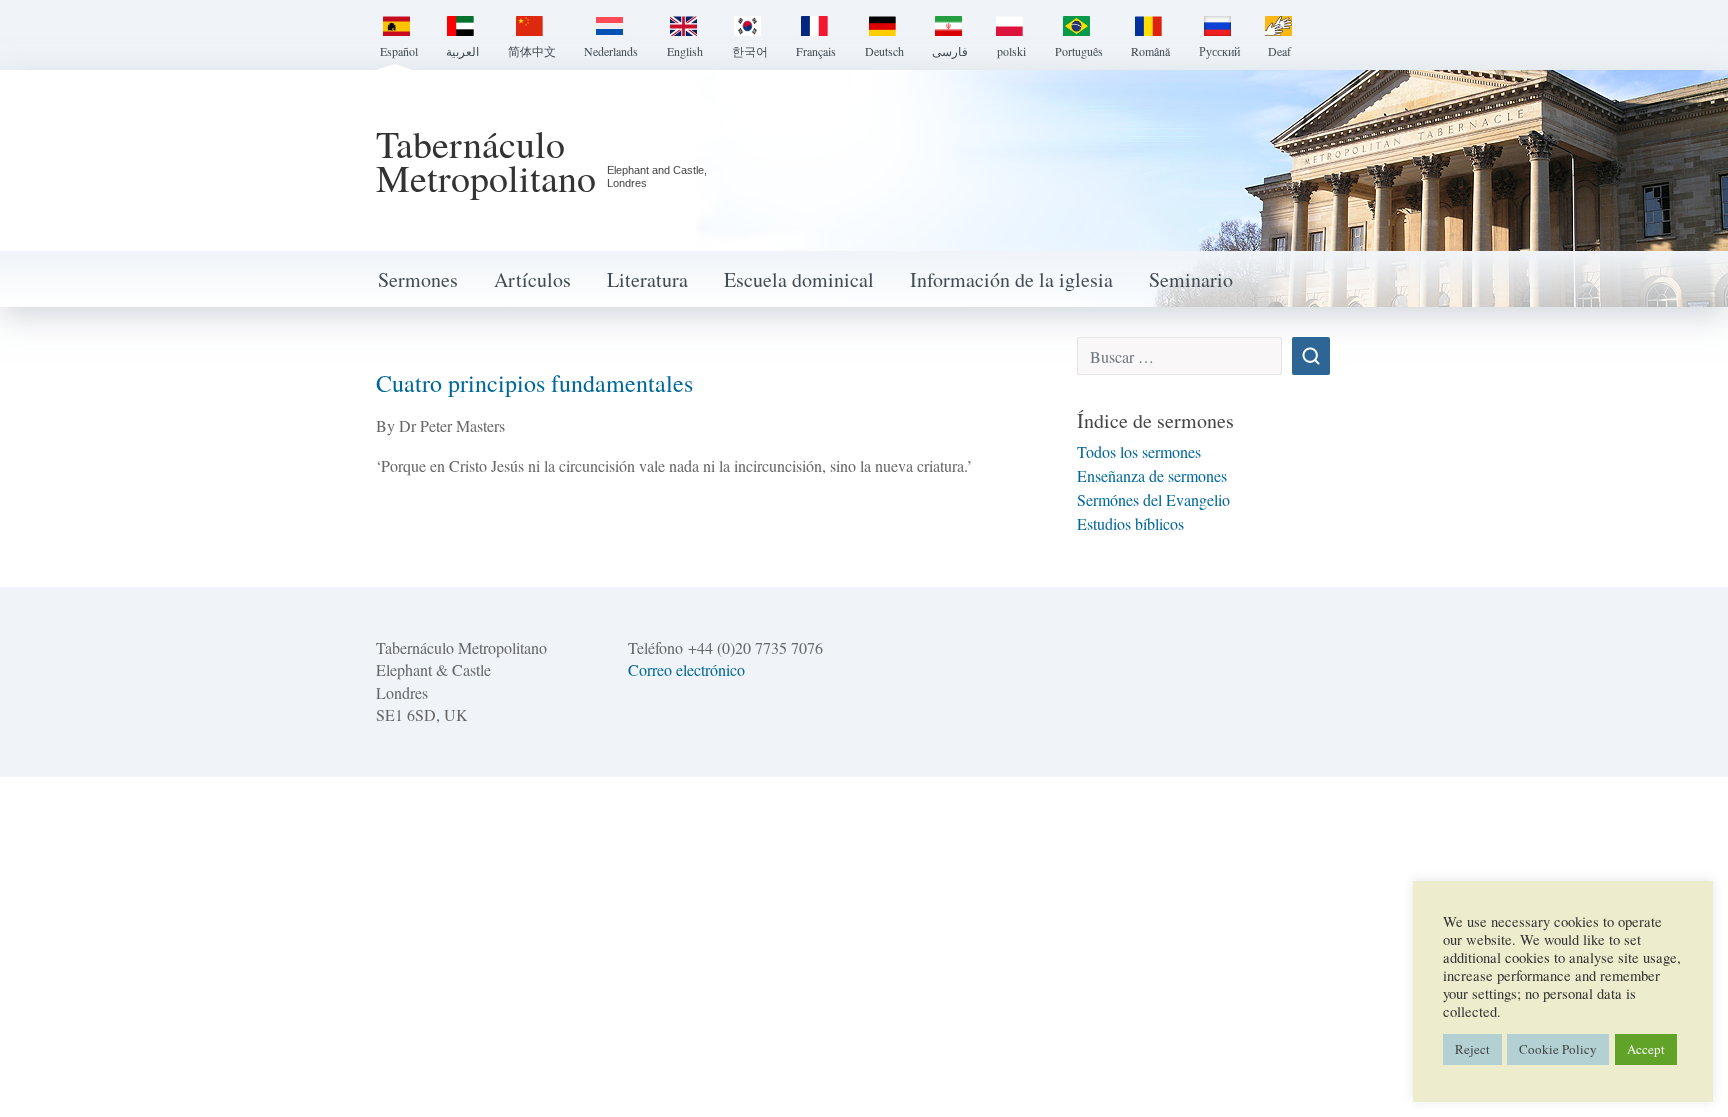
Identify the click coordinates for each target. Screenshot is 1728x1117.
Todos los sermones (1139, 451)
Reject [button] (1472, 1049)
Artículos (532, 279)
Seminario (1191, 279)
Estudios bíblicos (1130, 523)
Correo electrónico (686, 669)
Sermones (418, 279)
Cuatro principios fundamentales (534, 383)
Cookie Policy (1558, 1049)
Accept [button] (1646, 1049)
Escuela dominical (799, 279)
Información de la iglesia (1011, 279)
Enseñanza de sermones (1152, 475)
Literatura (647, 279)
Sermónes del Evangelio (1153, 499)
